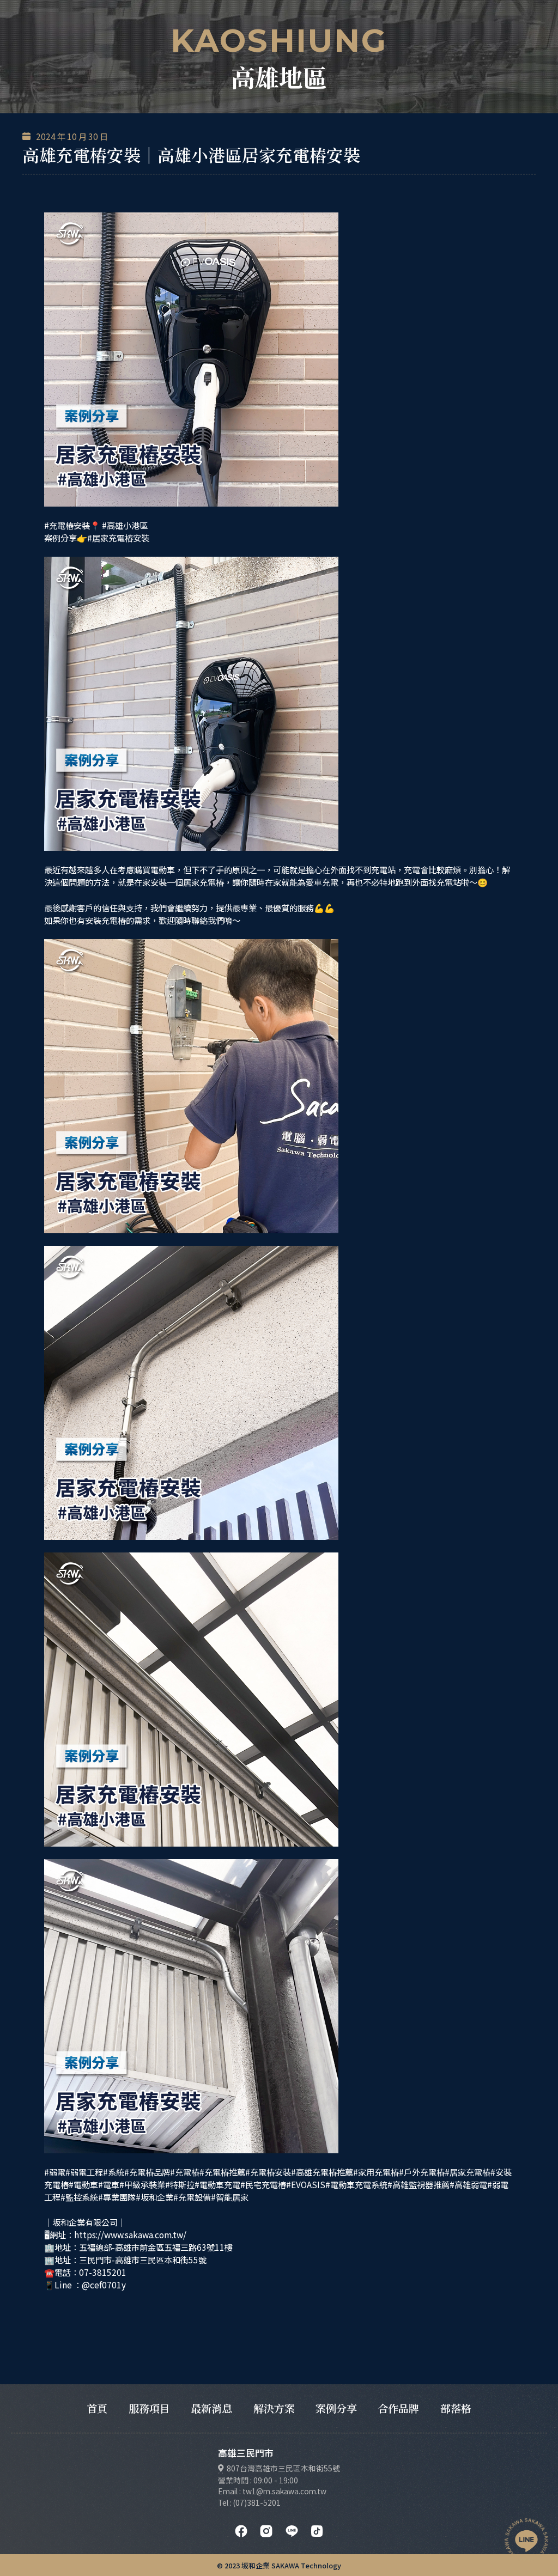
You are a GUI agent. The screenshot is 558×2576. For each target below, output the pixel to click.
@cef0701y (104, 2285)
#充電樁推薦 (222, 2172)
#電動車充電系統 (356, 2184)
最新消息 (211, 2408)
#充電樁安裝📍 (72, 525)
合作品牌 (398, 2408)
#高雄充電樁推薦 (322, 2172)
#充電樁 (185, 2172)
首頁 (97, 2408)
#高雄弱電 (468, 2184)
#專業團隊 (117, 2197)
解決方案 (274, 2408)
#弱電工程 (84, 2172)
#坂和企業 (154, 2197)
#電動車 (83, 2184)
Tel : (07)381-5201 (249, 2502)
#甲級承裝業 (142, 2184)
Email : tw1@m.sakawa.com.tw (272, 2491)
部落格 (456, 2408)
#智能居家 (230, 2197)
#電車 (109, 2184)
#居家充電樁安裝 (118, 538)
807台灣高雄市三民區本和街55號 (283, 2468)
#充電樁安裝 (268, 2172)
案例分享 (336, 2408)
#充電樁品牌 (147, 2172)
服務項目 (149, 2408)
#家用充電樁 (376, 2172)
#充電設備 (192, 2197)
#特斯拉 (180, 2184)
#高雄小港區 (125, 525)
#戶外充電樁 (422, 2172)
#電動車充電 (217, 2184)
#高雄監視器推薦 (418, 2184)
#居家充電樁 (468, 2172)
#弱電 (55, 2172)
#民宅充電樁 (263, 2184)
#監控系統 (79, 2197)
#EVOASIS (306, 2184)
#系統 (114, 2172)
